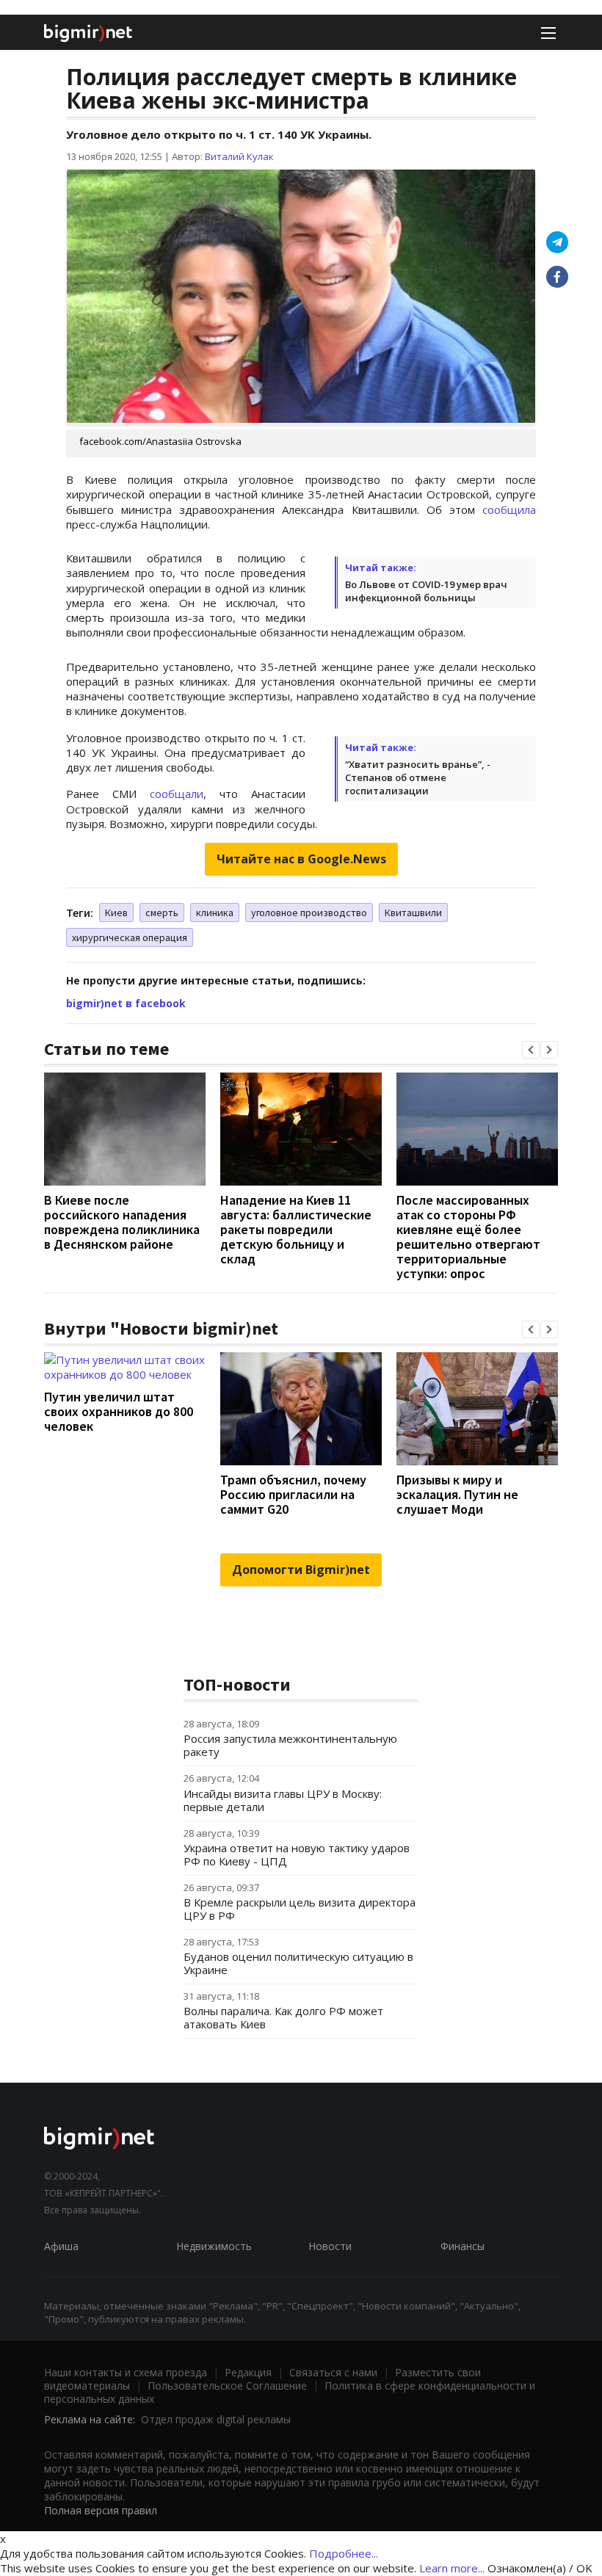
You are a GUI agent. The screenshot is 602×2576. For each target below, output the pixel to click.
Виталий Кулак (239, 156)
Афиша (61, 2246)
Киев (116, 913)
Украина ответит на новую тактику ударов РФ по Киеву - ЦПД (297, 1854)
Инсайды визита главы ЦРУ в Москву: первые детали (283, 1800)
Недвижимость (214, 2246)
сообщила (509, 509)
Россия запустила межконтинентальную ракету (290, 1745)
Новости (330, 2246)
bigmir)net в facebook (126, 1003)
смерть (162, 913)
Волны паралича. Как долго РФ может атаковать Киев (283, 2017)
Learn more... (452, 2568)
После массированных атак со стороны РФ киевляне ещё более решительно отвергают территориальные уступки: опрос (468, 1237)
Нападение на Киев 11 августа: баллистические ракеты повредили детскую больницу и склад (296, 1229)
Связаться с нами (333, 2372)
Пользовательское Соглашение (227, 2385)
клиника (215, 913)
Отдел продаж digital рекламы (216, 2419)
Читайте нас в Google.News (301, 859)
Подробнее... (344, 2553)
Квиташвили (413, 913)
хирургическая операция (130, 937)
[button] (531, 1050)
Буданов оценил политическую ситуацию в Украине (298, 1963)
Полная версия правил (101, 2510)
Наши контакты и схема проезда (126, 2372)
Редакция (248, 2372)
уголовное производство (309, 913)
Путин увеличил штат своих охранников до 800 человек (119, 1411)
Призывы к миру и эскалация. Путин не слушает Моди (457, 1494)
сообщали (177, 794)
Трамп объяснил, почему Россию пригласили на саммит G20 (293, 1494)
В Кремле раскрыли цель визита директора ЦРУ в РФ (300, 1909)
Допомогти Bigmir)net (301, 1570)
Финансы (463, 2246)
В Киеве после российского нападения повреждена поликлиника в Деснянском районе (122, 1222)
